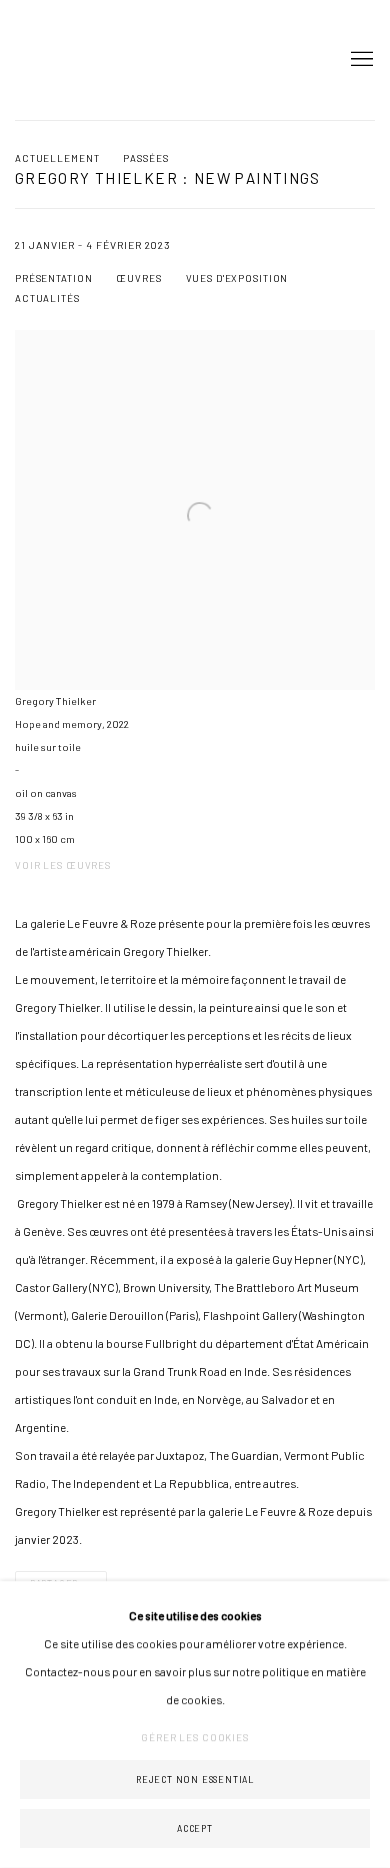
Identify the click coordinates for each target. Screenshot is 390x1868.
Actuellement (57, 158)
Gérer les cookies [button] (195, 1737)
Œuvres (138, 278)
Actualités (47, 298)
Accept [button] (195, 1828)
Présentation (53, 278)
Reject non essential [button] (195, 1779)
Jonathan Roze (75, 60)
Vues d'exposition (237, 278)
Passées (145, 158)
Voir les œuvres (63, 865)
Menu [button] (360, 60)
